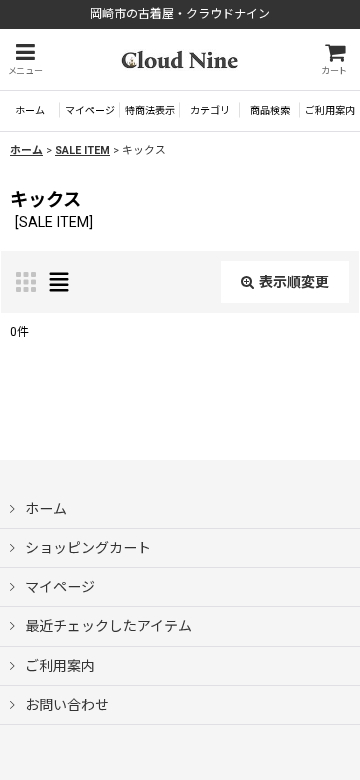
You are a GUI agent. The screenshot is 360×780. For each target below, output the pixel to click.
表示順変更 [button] (294, 282)
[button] (25, 59)
